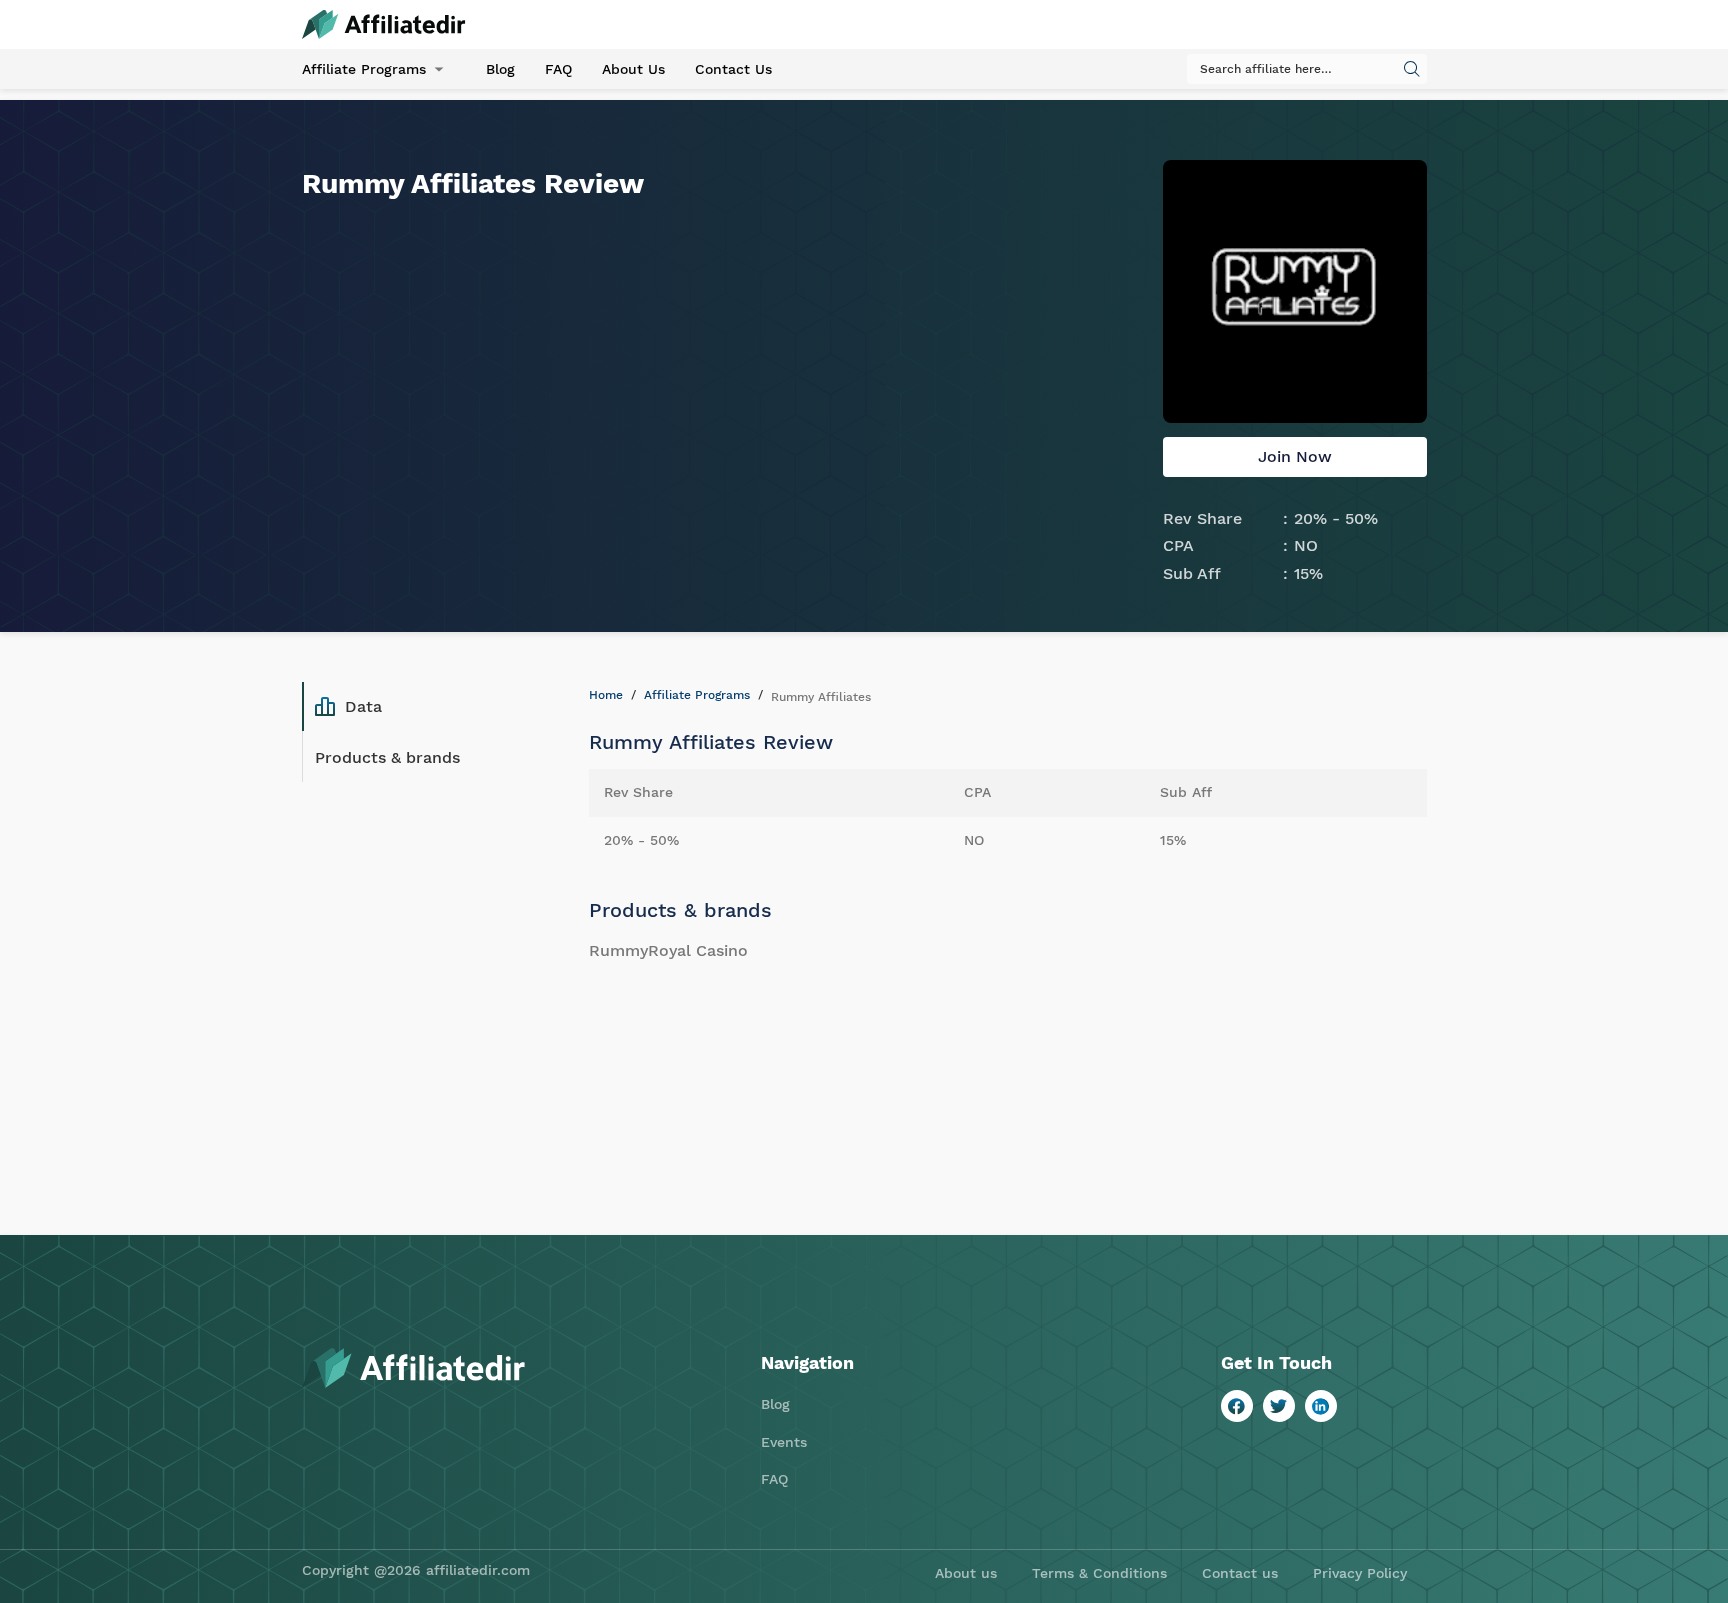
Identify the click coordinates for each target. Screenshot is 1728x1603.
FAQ (558, 69)
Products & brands (387, 757)
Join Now (1295, 456)
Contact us (1240, 1573)
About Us (633, 69)
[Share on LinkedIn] (1321, 1406)
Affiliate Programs (364, 69)
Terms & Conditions (1099, 1573)
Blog (500, 69)
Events (784, 1442)
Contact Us (733, 69)
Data (363, 706)
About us (966, 1573)
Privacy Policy (1360, 1573)
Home (606, 695)
